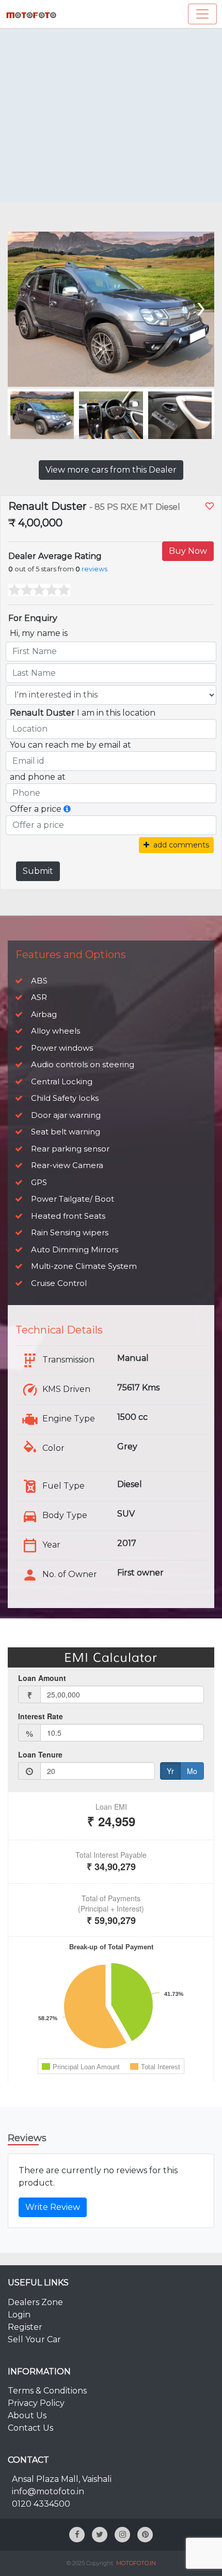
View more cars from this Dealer (111, 470)
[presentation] (22, 306)
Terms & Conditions (47, 2391)
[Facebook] (77, 2535)
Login (19, 2315)
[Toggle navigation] (202, 14)
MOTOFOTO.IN (136, 2563)
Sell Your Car (34, 2339)
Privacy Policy (36, 2403)
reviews (94, 569)
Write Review (53, 2207)
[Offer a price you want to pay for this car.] (67, 809)
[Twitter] (100, 2535)
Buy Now (188, 551)
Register (25, 2327)
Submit (38, 871)
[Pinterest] (145, 2535)
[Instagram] (122, 2535)
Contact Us (30, 2428)
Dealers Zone (35, 2302)
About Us (27, 2415)
